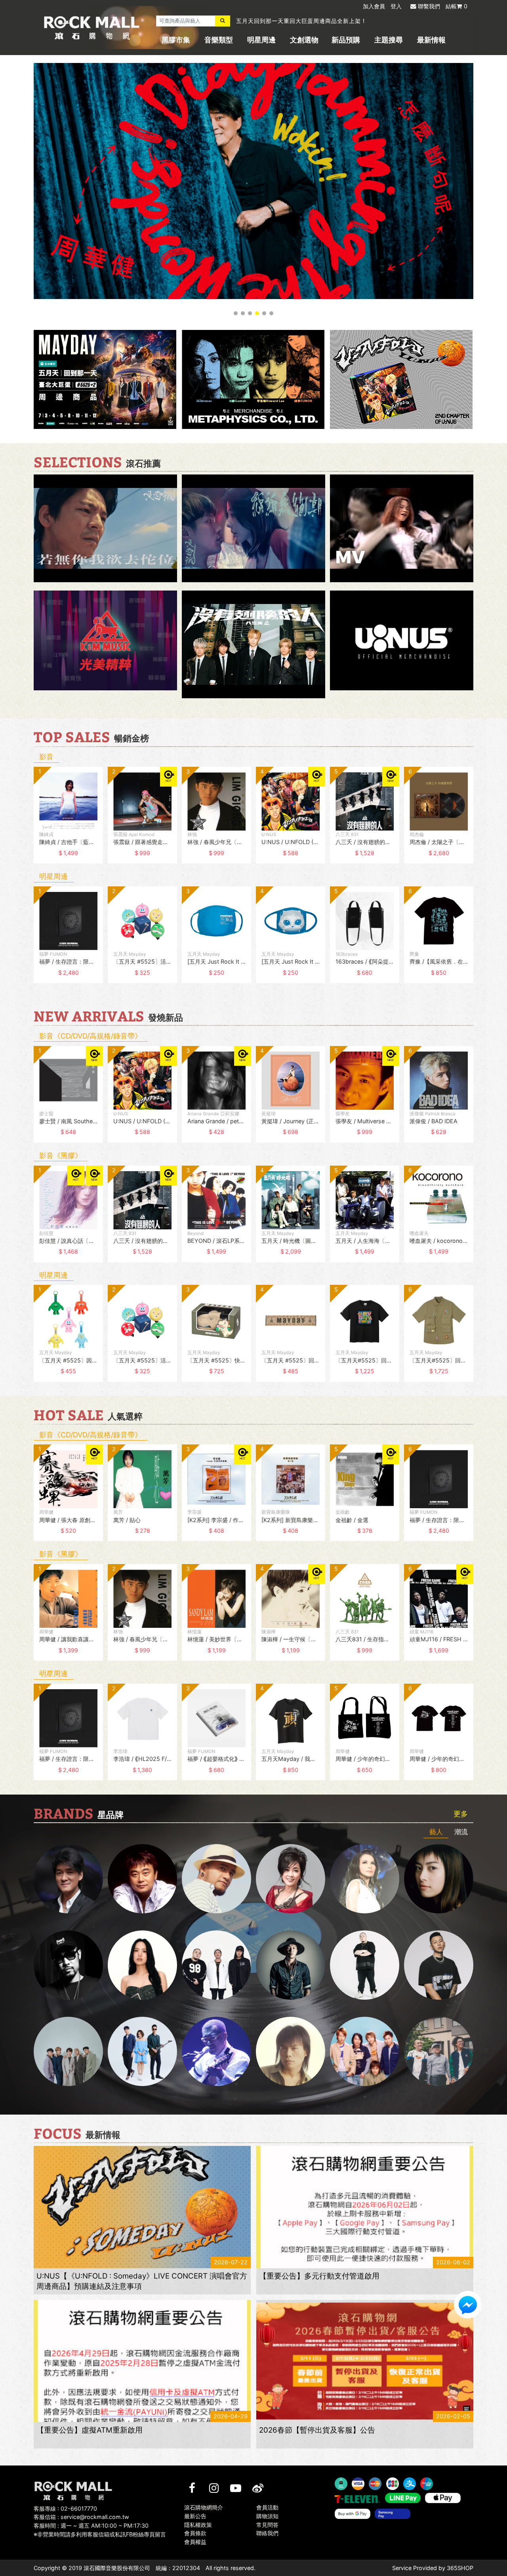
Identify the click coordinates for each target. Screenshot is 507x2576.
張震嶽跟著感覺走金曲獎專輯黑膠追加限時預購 (298, 21)
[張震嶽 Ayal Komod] (216, 1879)
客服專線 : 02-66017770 (65, 2508)
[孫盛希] (142, 1965)
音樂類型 (219, 40)
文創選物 (304, 40)
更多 (461, 1814)
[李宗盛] (216, 2051)
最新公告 (195, 2516)
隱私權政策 (198, 2524)
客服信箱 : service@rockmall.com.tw (81, 2517)
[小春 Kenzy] (291, 1965)
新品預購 (346, 40)
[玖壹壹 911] (439, 2051)
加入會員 (374, 6)
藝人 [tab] (436, 1832)
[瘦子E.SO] (439, 1965)
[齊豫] (291, 1879)
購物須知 (267, 2516)
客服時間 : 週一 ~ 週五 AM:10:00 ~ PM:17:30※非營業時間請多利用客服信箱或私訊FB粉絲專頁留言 (100, 2530)
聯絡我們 (267, 2533)
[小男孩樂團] (142, 2051)
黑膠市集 (176, 40)
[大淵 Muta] (365, 1965)
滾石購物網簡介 (204, 2507)
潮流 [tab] (461, 1832)
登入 (396, 6)
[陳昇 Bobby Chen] (142, 1879)
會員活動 (267, 2507)
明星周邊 (261, 40)
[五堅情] (68, 2051)
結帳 (456, 6)
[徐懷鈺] (439, 1879)
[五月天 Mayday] (365, 2051)
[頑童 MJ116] (216, 1965)
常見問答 (267, 2524)
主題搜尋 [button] (389, 40)
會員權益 (195, 2542)
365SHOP (460, 2568)
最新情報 (431, 40)
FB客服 (468, 2305)
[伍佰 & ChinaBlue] (291, 2051)
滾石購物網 (92, 28)
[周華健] (68, 1879)
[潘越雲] (365, 1879)
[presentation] (26, 821)
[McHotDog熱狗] (68, 1965)
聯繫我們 (429, 6)
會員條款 (195, 2533)
